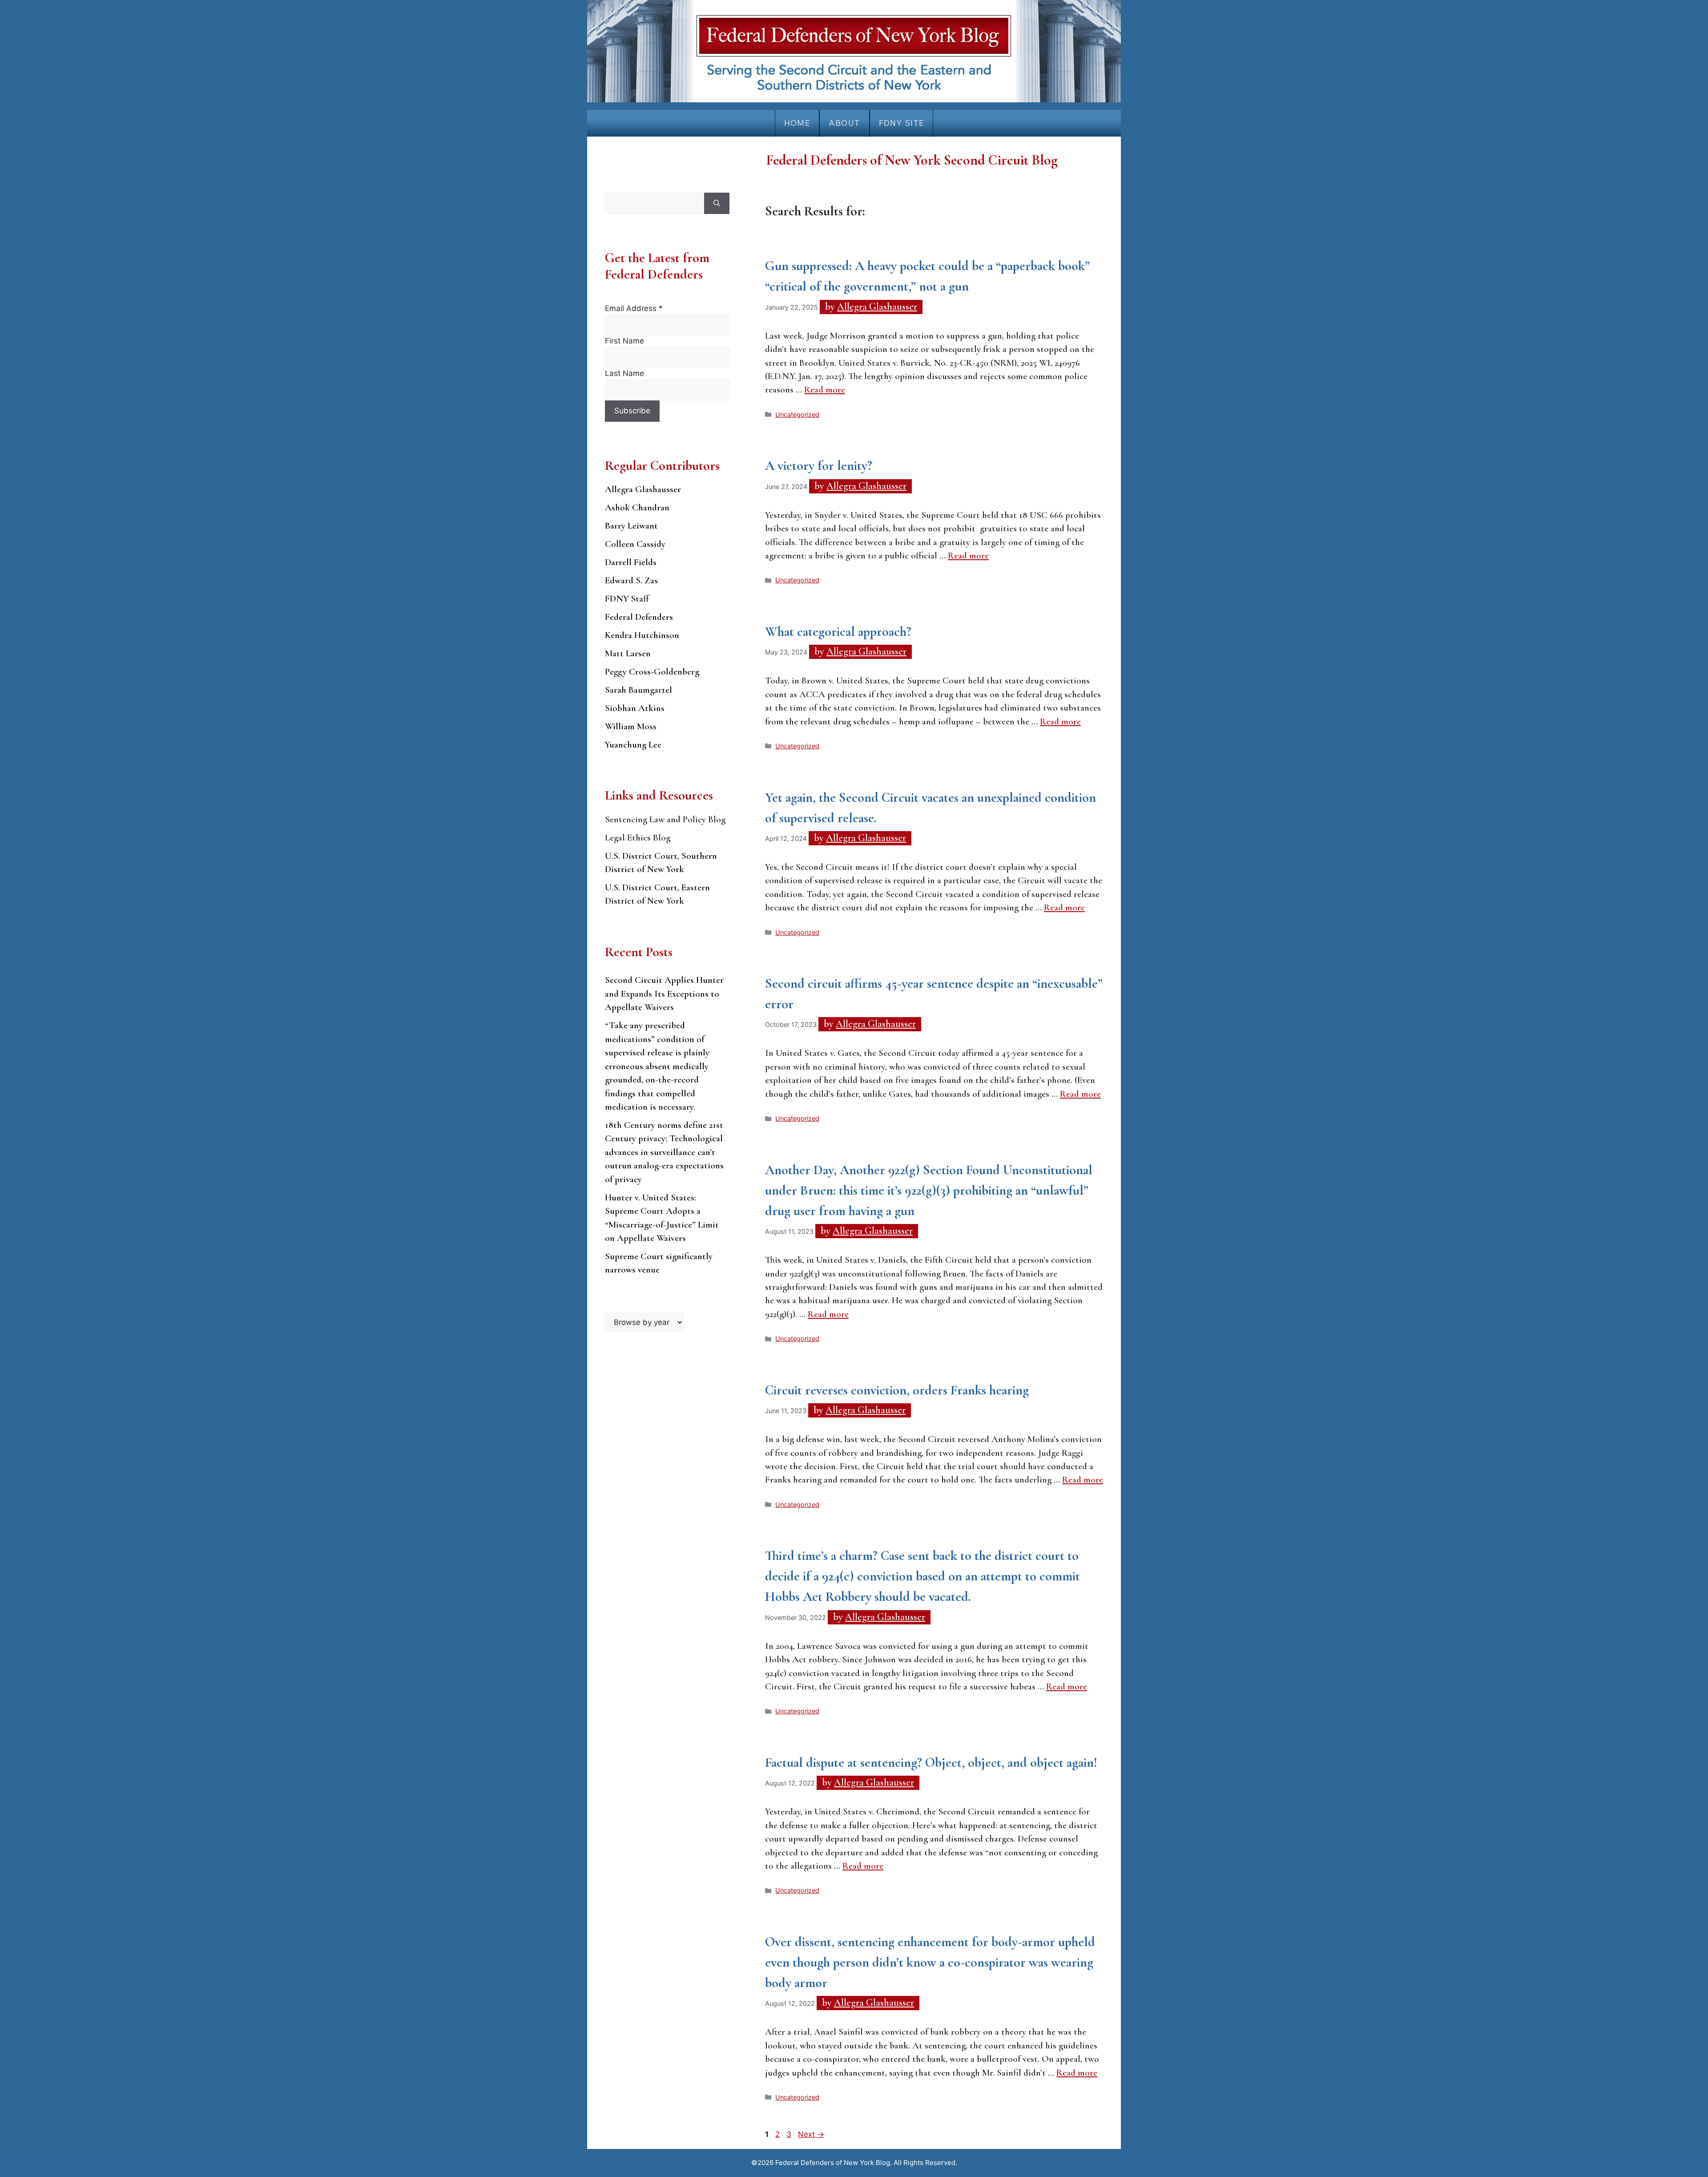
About (844, 123)
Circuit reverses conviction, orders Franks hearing (897, 1390)
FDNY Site (902, 123)
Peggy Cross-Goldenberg (652, 672)
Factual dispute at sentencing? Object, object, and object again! (931, 1763)
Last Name (624, 373)
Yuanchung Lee (633, 745)
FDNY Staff (627, 599)
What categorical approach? (838, 632)
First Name (624, 341)
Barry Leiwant (631, 526)
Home (797, 123)
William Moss (631, 726)
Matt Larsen (628, 653)
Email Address (634, 308)
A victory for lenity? (819, 466)
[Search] (717, 203)
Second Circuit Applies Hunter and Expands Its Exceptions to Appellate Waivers (664, 994)
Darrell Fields (631, 562)
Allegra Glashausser (643, 489)
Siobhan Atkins (635, 708)
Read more (825, 390)
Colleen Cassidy (635, 544)
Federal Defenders (639, 617)
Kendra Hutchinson (642, 635)
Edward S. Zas (631, 580)
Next (811, 2134)
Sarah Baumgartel (638, 690)
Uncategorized (797, 414)
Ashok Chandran (637, 507)
